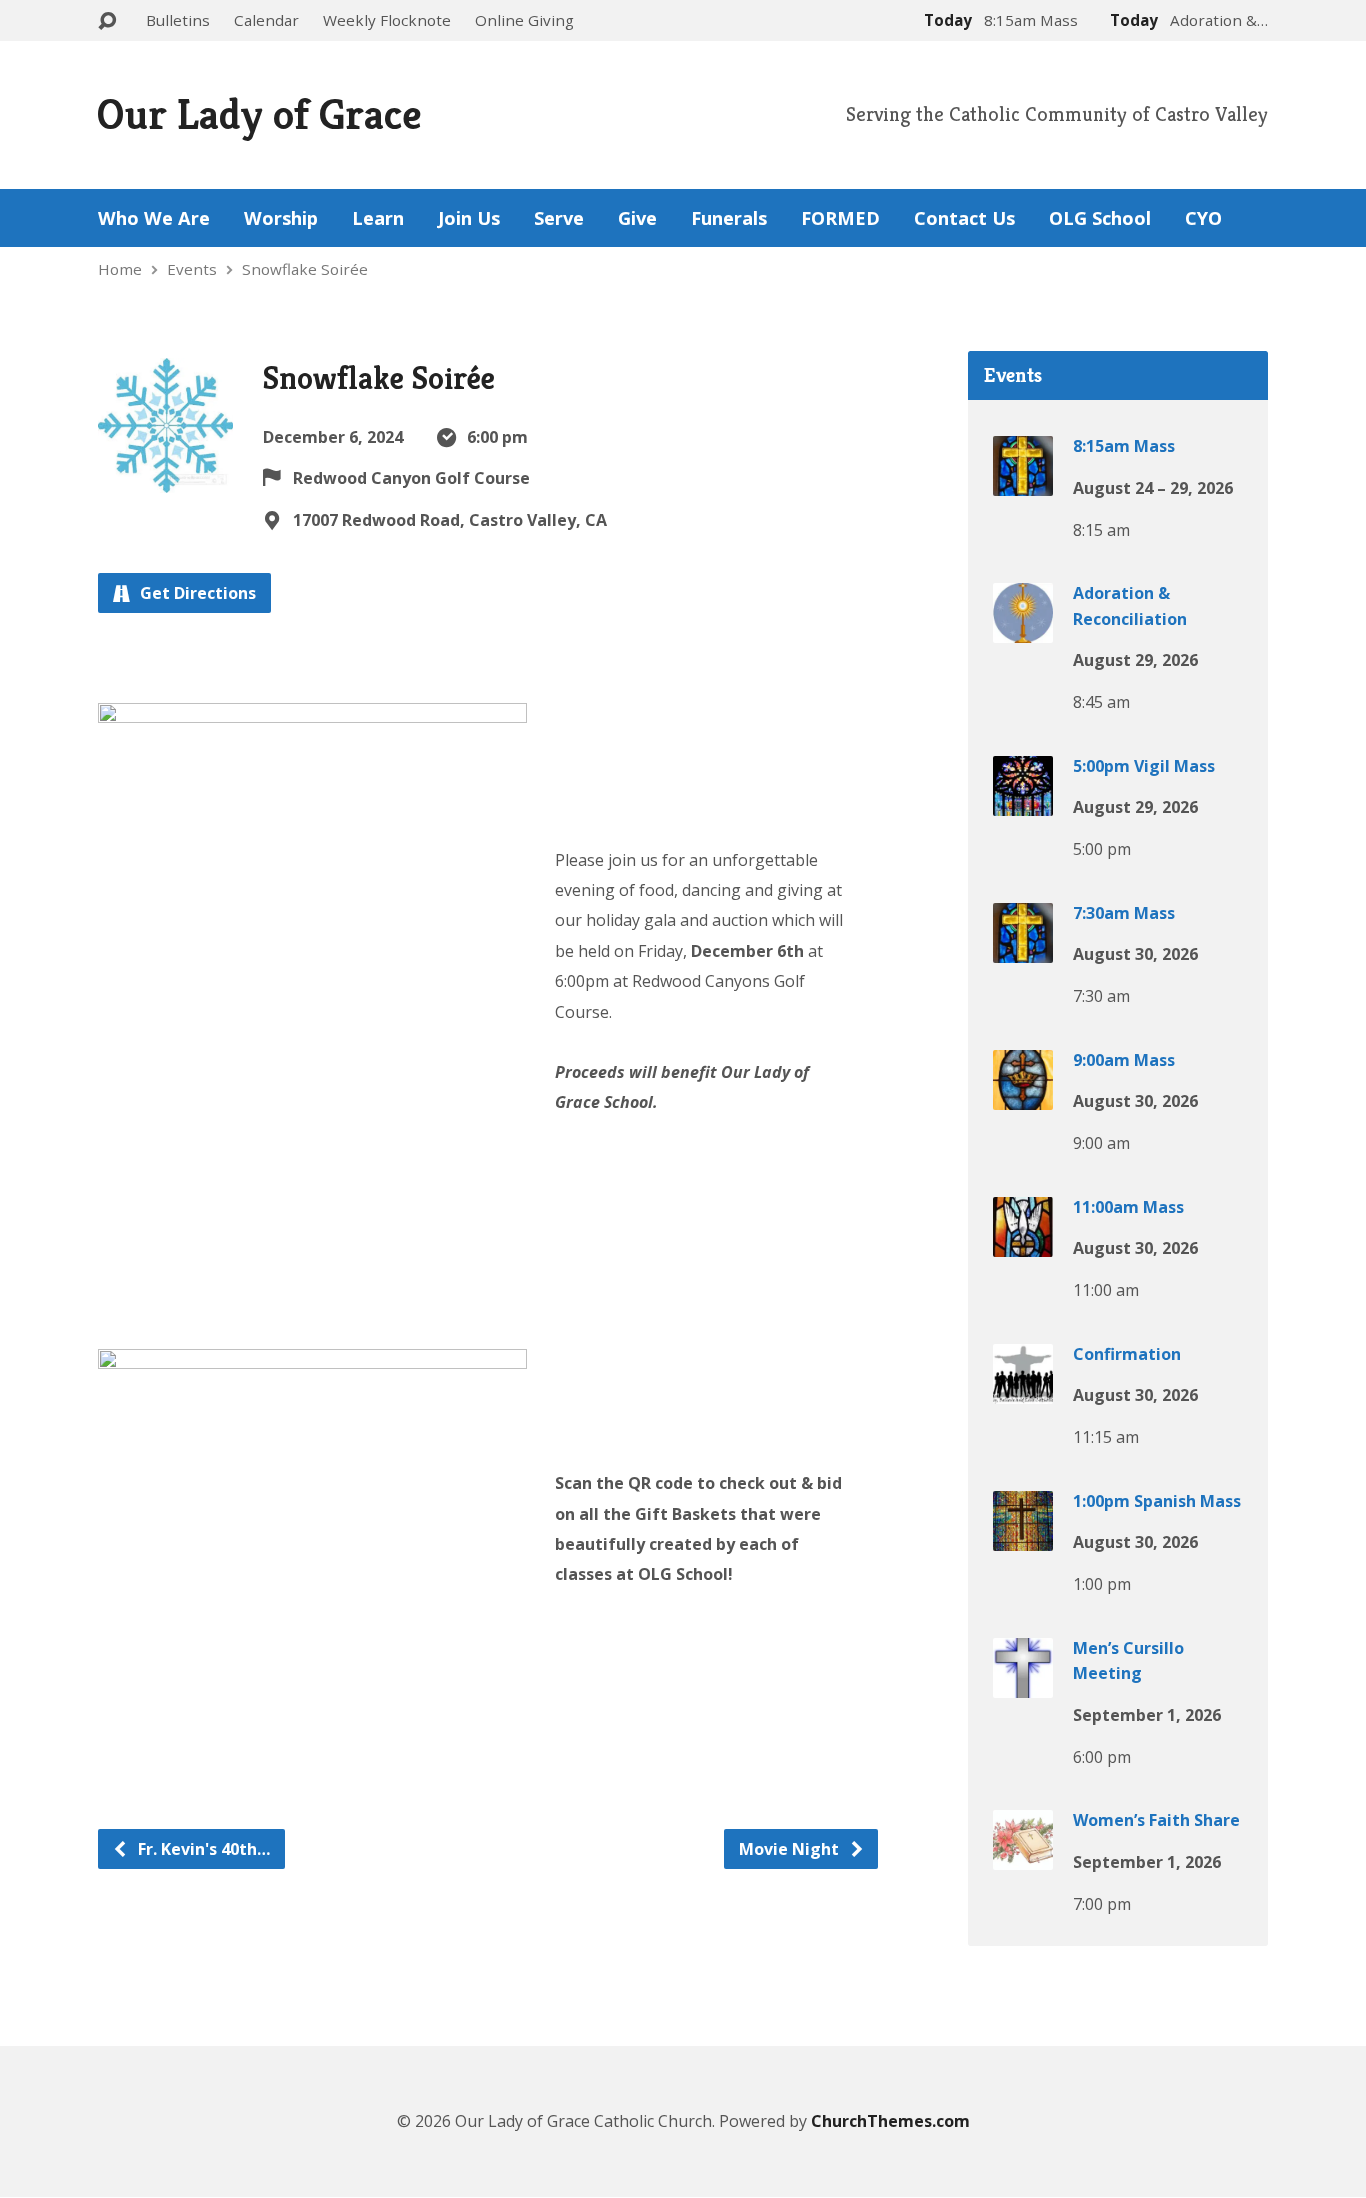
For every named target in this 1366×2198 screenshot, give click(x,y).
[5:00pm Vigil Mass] (1023, 801)
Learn (378, 218)
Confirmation (1127, 1354)
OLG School (1100, 218)
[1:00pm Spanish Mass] (1023, 1536)
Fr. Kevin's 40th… (202, 1849)
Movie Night (791, 1849)
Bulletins (178, 20)
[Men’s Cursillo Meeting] (1023, 1683)
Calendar (266, 20)
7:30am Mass (1124, 913)
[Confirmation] (1023, 1389)
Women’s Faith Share (1156, 1820)
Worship (281, 218)
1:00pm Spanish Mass (1157, 1501)
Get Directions (196, 593)
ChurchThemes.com (890, 2121)
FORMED (840, 218)
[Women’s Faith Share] (1023, 1856)
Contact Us (964, 218)
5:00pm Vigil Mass (1144, 766)
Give (637, 218)
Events (192, 269)
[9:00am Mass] (1023, 1095)
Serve (559, 218)
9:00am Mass (1124, 1060)
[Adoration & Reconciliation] (1023, 629)
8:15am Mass (1124, 446)
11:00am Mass (1128, 1207)
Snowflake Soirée (305, 269)
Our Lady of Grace (259, 114)
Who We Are (154, 218)
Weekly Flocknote (387, 20)
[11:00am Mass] (1023, 1242)
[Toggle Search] (107, 21)
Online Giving (524, 20)
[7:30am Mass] (1023, 948)
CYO (1203, 218)
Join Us (469, 218)
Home (120, 269)
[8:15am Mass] (1023, 482)
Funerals (729, 218)
